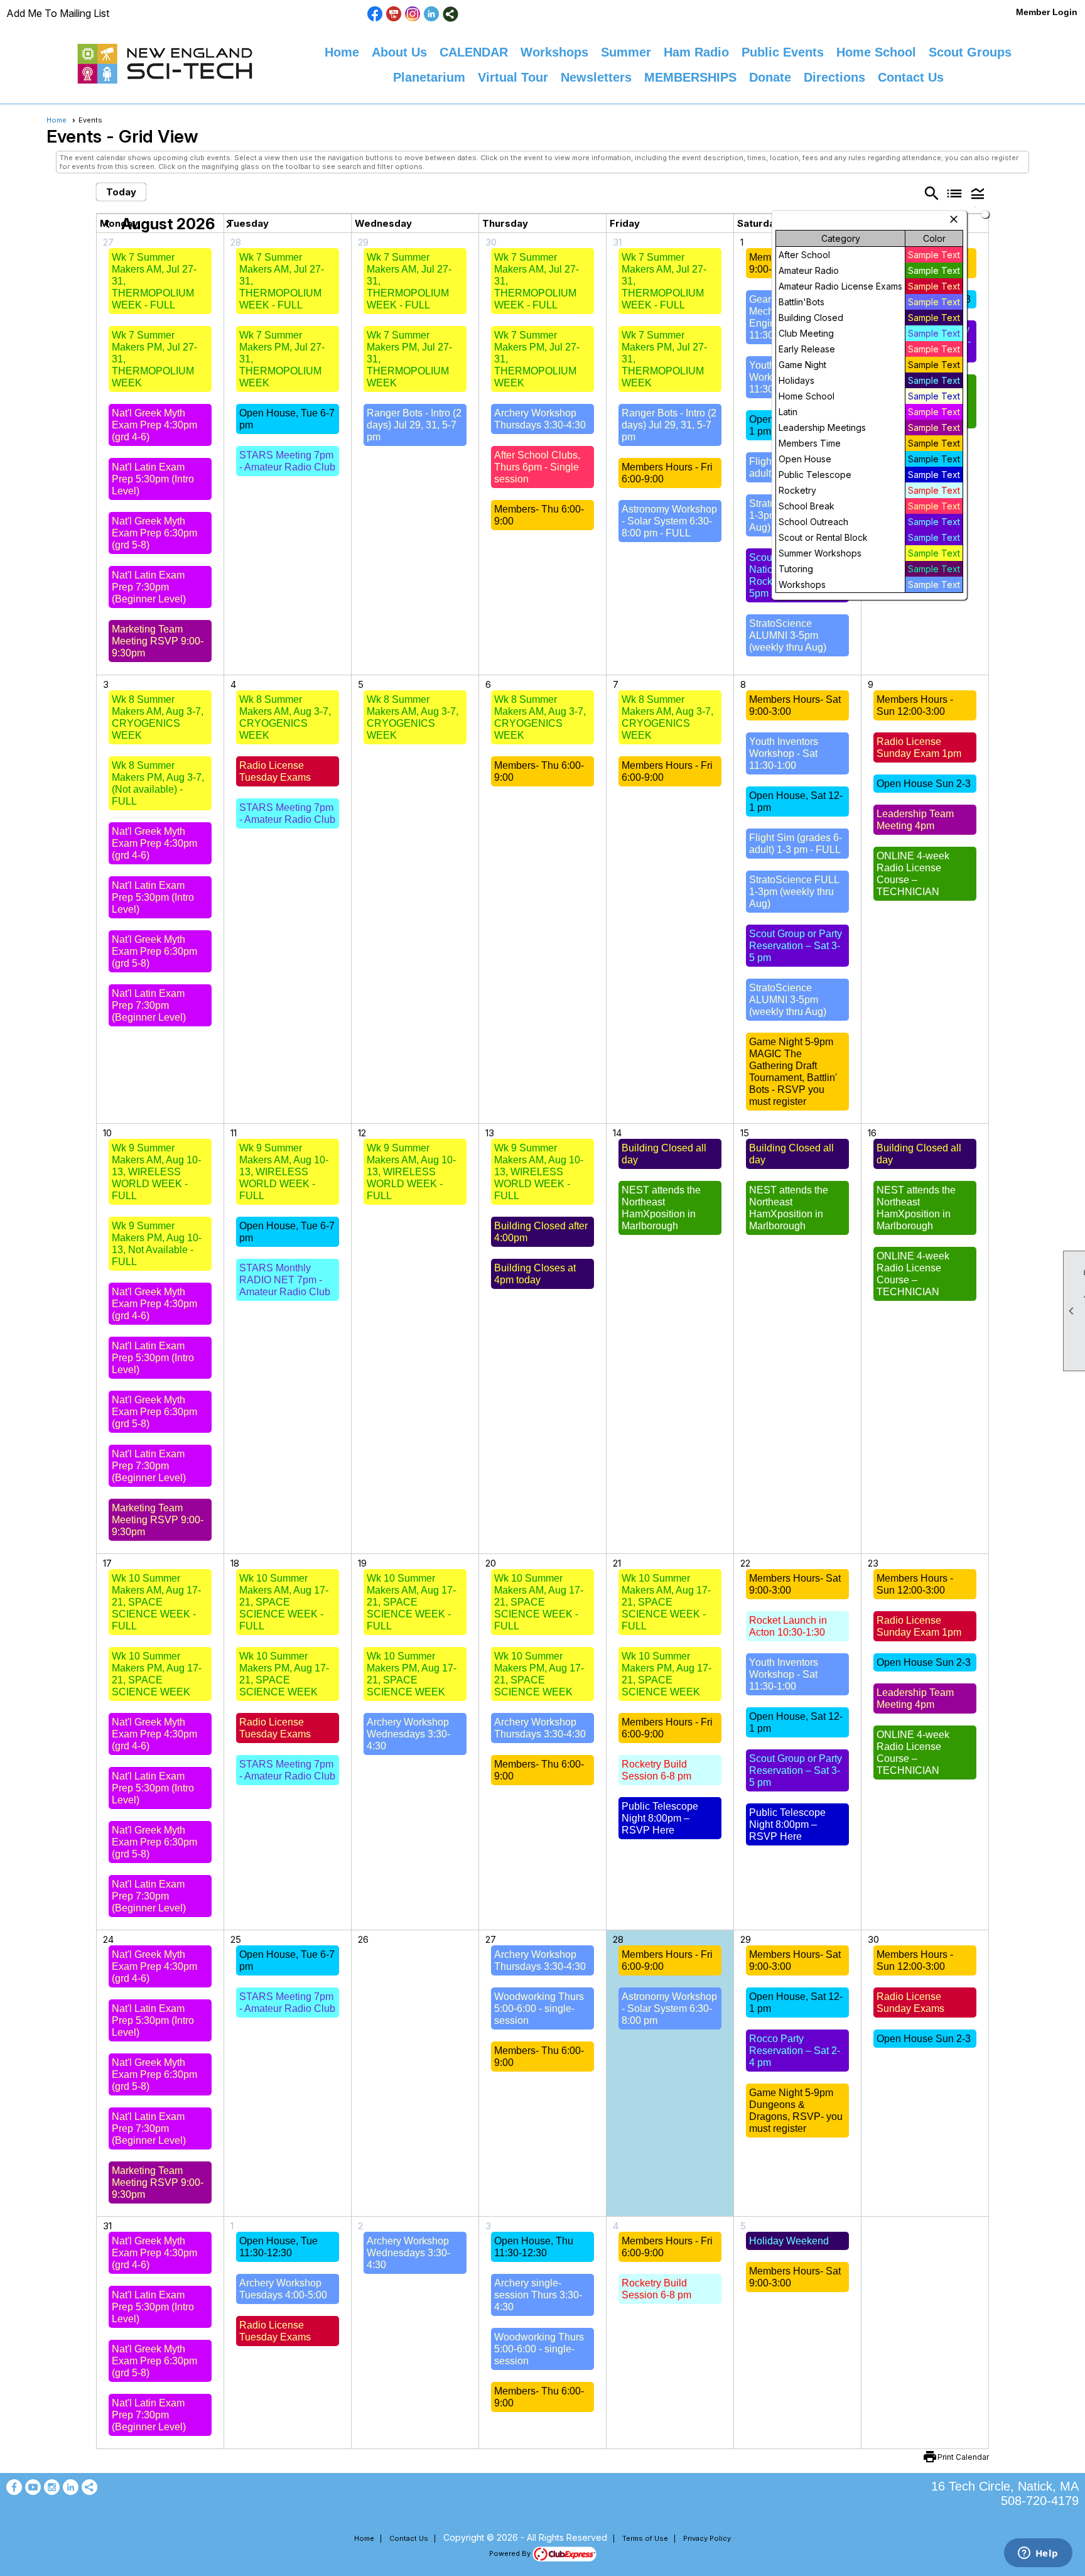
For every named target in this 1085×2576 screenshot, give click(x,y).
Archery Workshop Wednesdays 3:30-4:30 (408, 1734)
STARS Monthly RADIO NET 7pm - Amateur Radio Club (285, 1280)
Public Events (783, 52)
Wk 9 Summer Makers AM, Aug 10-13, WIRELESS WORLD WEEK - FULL (156, 1172)
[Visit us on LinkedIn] (432, 14)
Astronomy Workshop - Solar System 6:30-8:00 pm (669, 2008)
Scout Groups (970, 52)
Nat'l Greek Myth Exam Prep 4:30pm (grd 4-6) (154, 425)
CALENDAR (474, 52)
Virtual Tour (513, 77)
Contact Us (911, 77)
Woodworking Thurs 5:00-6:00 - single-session (539, 2008)
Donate (770, 77)
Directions (834, 77)
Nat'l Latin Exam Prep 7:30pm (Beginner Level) (149, 587)
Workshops (554, 52)
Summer (626, 52)
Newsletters (596, 77)
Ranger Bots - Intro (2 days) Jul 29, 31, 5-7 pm (414, 425)
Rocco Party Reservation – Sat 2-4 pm (795, 2051)
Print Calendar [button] (963, 2457)
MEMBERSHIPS (690, 77)
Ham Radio (696, 52)
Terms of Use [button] (645, 2538)
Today (121, 192)
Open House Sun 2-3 (924, 784)
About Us (399, 52)
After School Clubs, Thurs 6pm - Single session (537, 467)
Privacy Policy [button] (707, 2538)
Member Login (1047, 12)
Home (342, 52)
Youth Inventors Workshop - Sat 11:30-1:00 (784, 753)
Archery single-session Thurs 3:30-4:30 (538, 2295)
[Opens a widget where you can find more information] (1038, 2554)
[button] (978, 193)
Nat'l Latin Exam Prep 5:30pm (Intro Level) (153, 479)
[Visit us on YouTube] (394, 14)
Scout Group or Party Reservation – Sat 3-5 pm (796, 946)
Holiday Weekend (789, 2241)
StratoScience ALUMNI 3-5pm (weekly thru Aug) (788, 635)
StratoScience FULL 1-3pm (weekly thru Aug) (794, 892)
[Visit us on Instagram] (413, 14)
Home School (876, 52)
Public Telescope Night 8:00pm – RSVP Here (660, 1818)
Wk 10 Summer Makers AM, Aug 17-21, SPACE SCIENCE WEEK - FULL (156, 1602)
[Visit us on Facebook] (375, 14)
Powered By (511, 2553)
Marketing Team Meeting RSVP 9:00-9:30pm (158, 641)
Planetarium (429, 77)
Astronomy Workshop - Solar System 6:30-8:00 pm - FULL (669, 521)
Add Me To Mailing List (58, 13)
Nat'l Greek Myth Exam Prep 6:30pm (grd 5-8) (154, 533)
